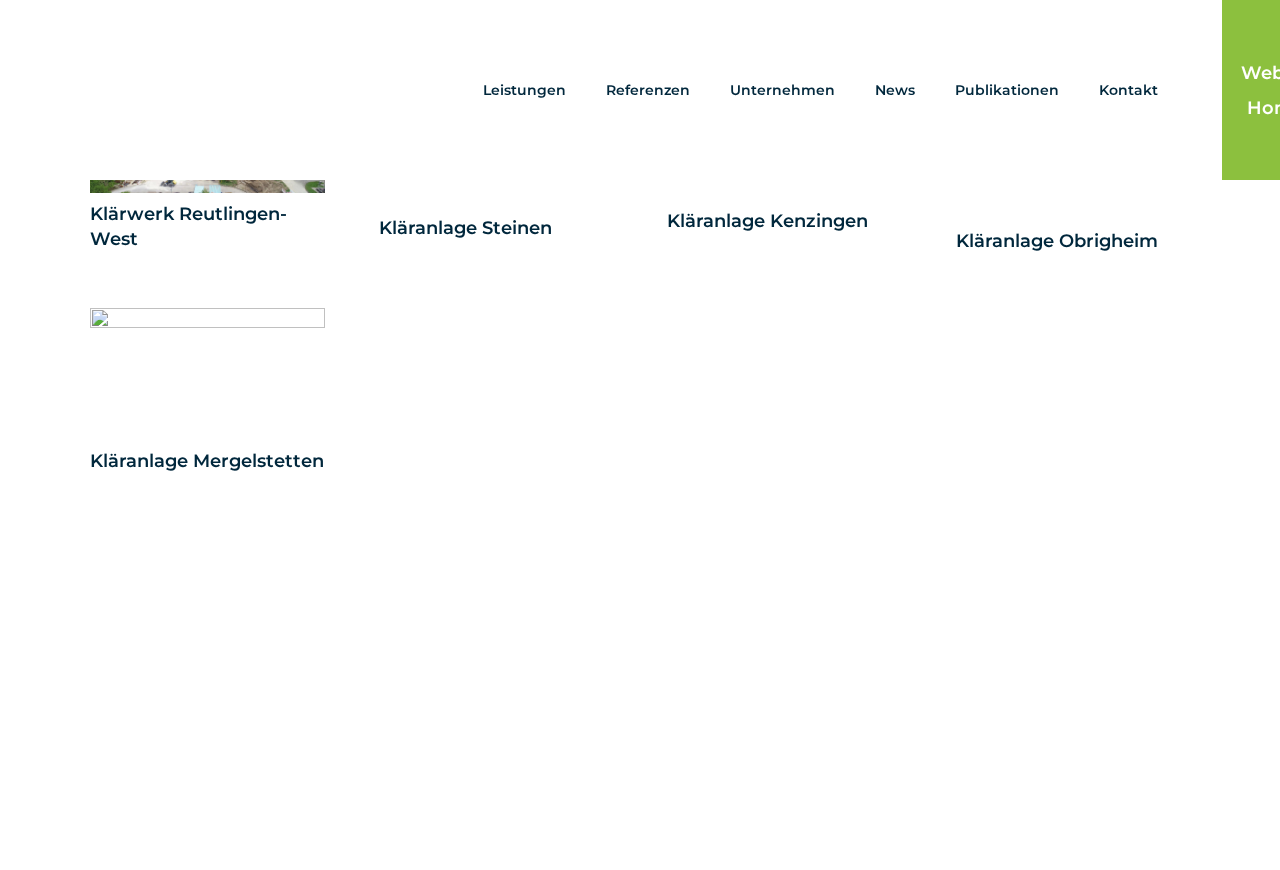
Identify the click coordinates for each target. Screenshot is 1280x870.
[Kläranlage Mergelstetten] (207, 374)
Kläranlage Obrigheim (1057, 241)
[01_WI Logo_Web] (174, 90)
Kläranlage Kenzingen (767, 221)
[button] (574, 90)
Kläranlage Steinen (465, 228)
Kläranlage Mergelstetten (207, 461)
